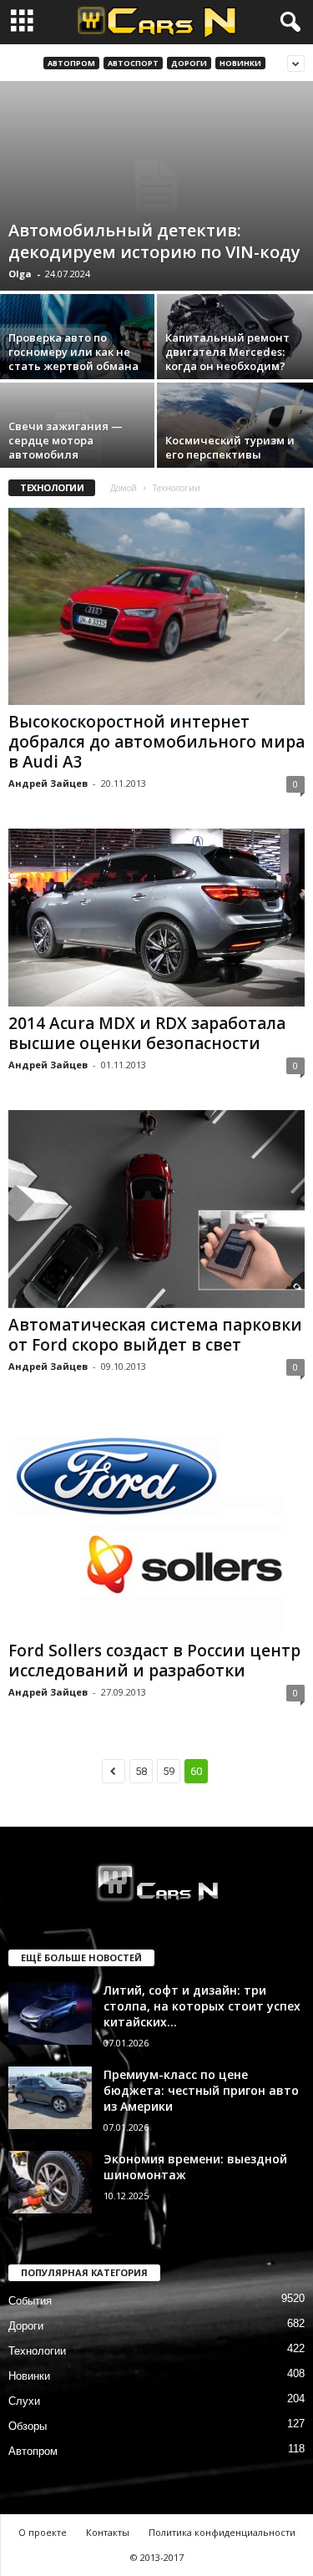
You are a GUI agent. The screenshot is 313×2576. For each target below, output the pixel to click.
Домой (124, 488)
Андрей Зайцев (48, 783)
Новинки (240, 63)
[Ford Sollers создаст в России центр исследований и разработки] (156, 1523)
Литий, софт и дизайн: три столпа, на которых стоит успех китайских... (202, 2006)
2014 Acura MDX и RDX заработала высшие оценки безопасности (147, 1033)
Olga (20, 274)
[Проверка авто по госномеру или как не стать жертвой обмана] (78, 352)
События (30, 2301)
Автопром (71, 63)
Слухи (24, 2401)
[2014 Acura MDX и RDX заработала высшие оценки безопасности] (156, 918)
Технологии (37, 2351)
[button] (287, 23)
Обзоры (28, 2426)
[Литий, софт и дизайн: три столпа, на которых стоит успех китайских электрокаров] (50, 2013)
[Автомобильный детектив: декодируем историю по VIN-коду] (156, 186)
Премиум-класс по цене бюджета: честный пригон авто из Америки (201, 2090)
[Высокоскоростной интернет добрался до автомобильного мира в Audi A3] (156, 606)
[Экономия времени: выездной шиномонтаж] (50, 2182)
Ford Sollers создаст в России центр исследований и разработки (154, 1661)
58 (141, 1771)
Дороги (189, 63)
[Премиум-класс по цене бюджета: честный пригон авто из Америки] (50, 2098)
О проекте (43, 2532)
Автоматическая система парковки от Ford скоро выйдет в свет (155, 1335)
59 (169, 1771)
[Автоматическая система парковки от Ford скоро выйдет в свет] (156, 1209)
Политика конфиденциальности (222, 2532)
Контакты (108, 2532)
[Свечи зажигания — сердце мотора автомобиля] (78, 441)
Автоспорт (133, 63)
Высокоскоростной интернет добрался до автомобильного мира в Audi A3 (156, 742)
